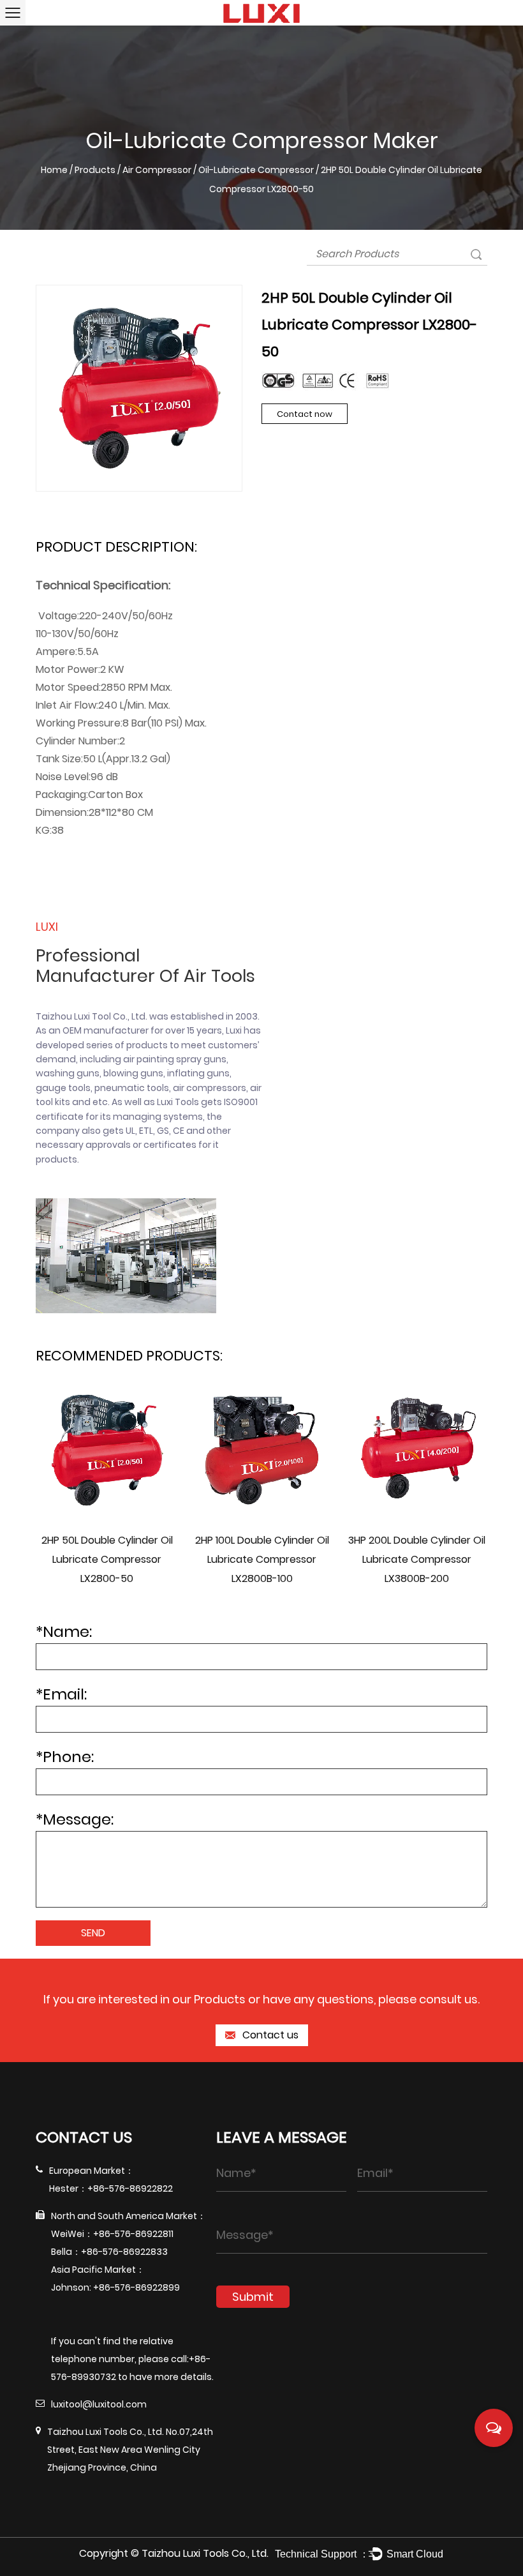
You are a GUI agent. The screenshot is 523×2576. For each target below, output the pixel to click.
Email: (61, 1694)
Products (95, 170)
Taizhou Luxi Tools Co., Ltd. (205, 2553)
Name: (64, 1631)
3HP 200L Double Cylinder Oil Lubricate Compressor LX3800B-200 (417, 1559)
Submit (253, 2297)
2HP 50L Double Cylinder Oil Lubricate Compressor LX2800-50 (107, 1559)
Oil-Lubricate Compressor (256, 170)
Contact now (305, 414)
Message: (75, 1819)
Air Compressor (157, 170)
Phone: (65, 1757)
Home (54, 170)
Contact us (269, 2035)
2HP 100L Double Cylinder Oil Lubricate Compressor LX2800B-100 (262, 1559)
